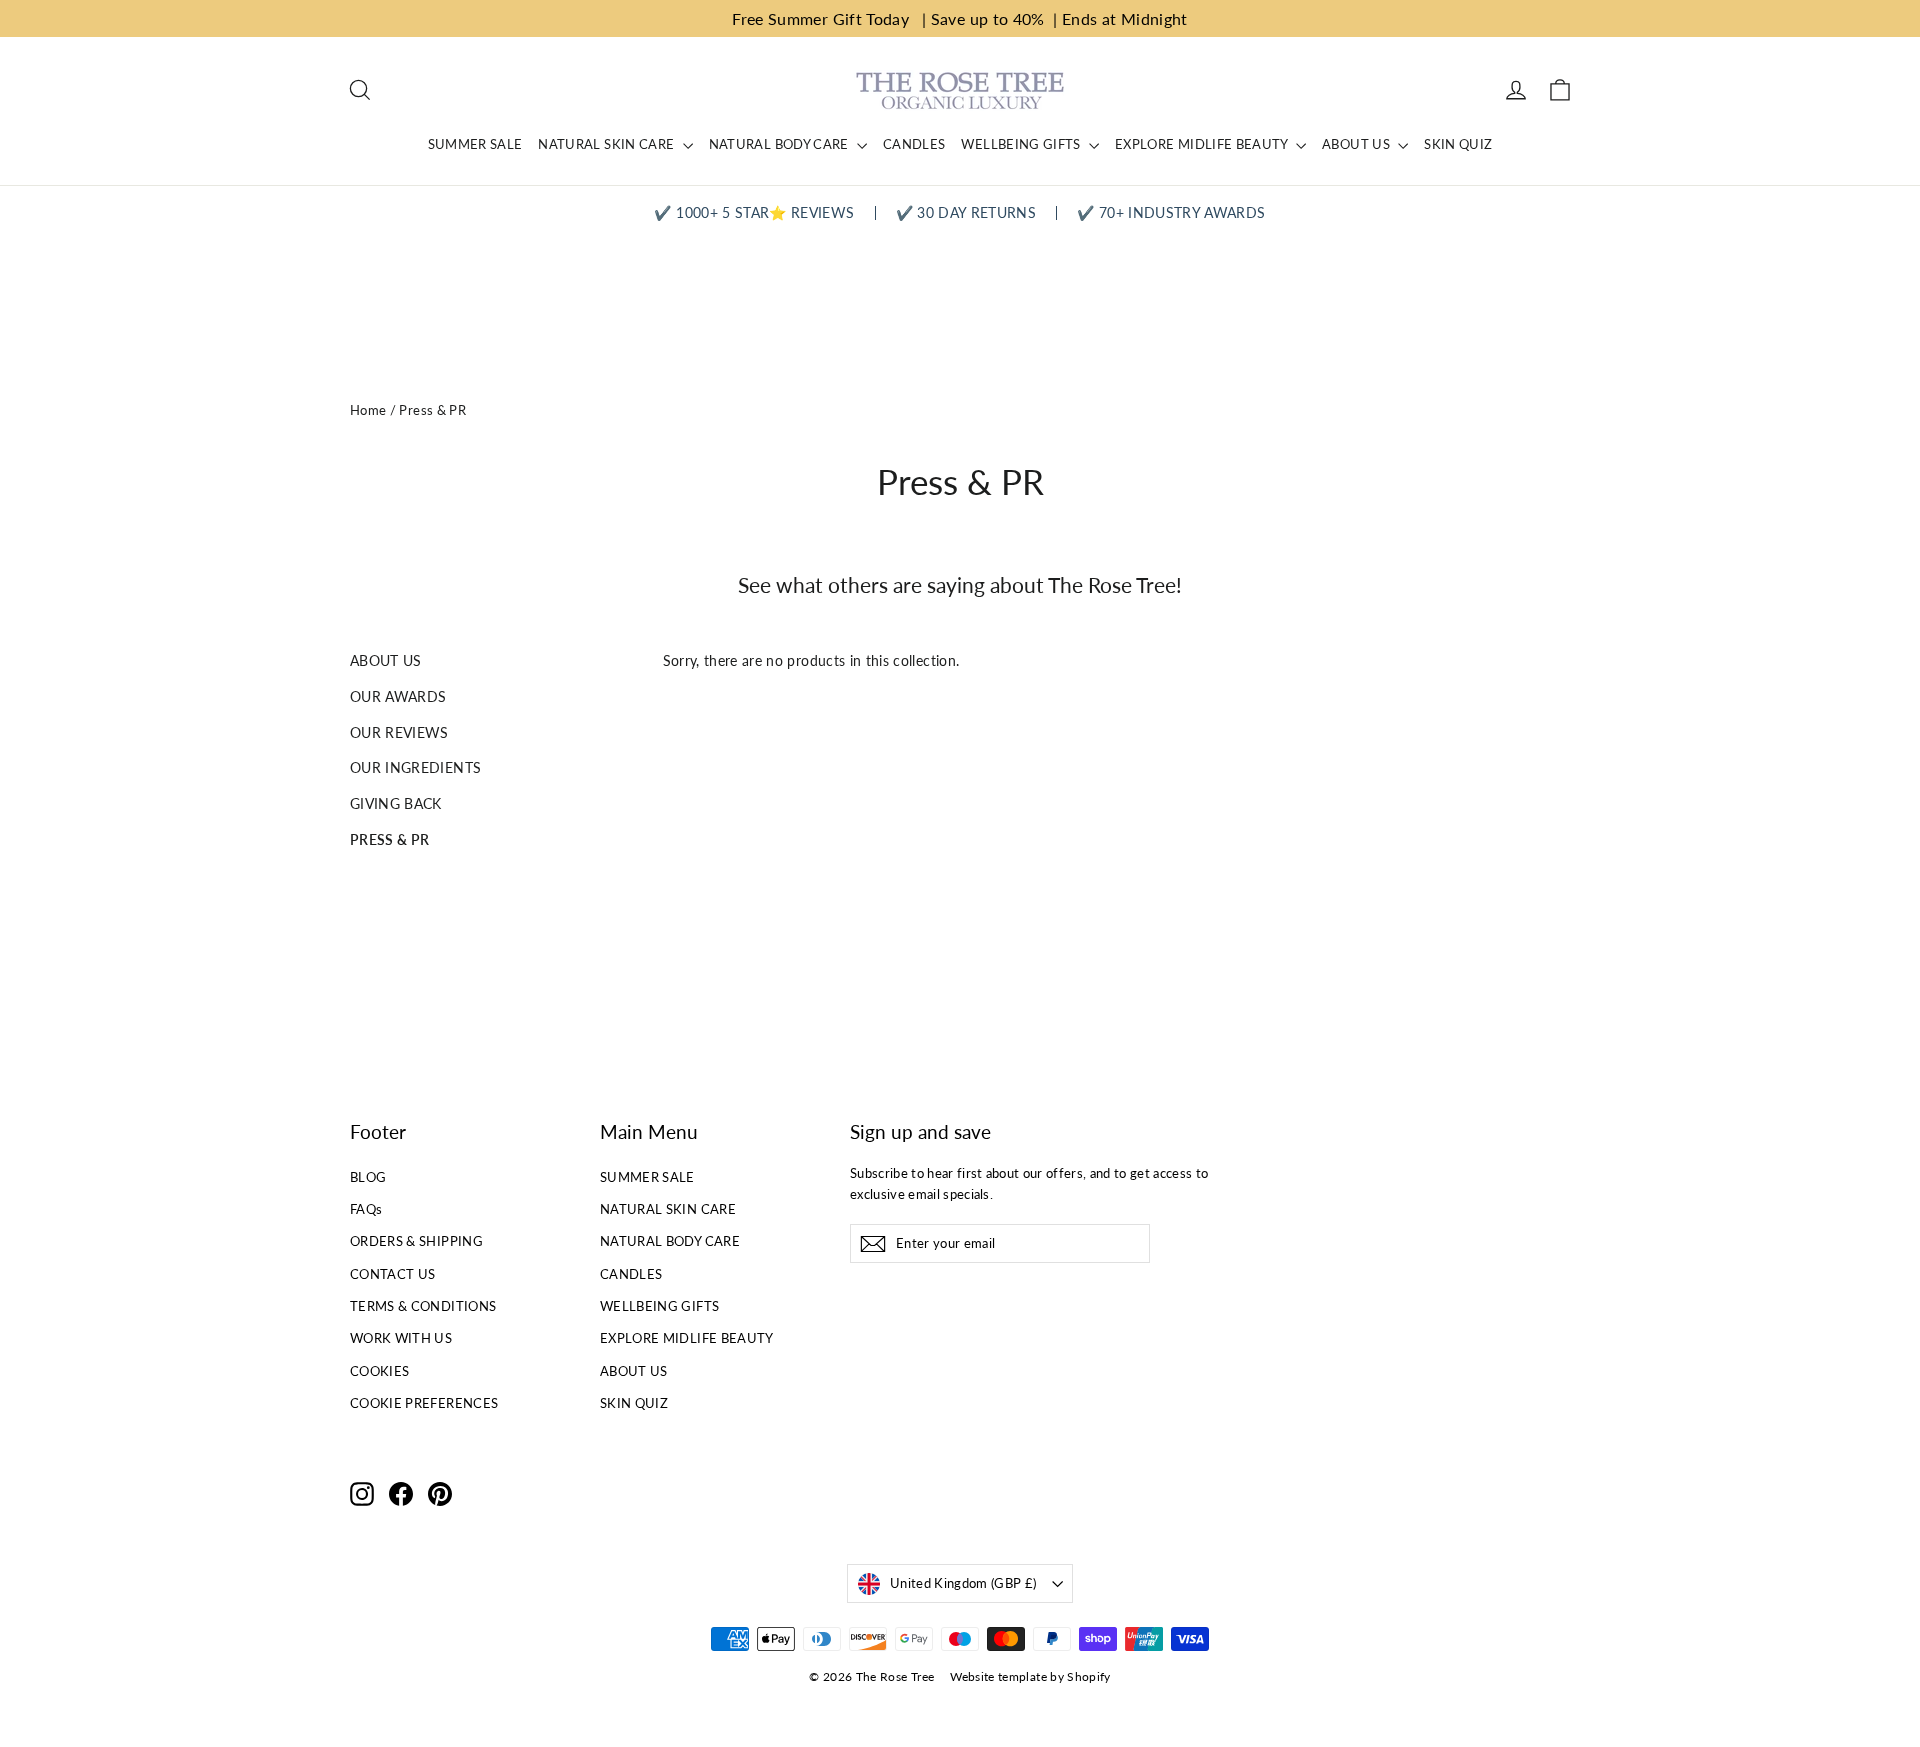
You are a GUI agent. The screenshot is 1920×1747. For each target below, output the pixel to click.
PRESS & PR (390, 839)
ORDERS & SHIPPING (416, 1241)
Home (368, 410)
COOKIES (379, 1371)
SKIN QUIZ (1458, 144)
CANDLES (914, 144)
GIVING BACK (396, 803)
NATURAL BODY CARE (780, 144)
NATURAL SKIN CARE (607, 144)
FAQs (366, 1209)
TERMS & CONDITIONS (423, 1306)
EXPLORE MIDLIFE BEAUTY (1203, 144)
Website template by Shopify (1030, 1676)
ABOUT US (1357, 144)
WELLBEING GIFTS (1022, 144)
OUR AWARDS (398, 696)
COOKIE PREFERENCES (424, 1403)
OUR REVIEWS (399, 732)
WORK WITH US (401, 1338)
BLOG (368, 1177)
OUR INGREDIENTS (415, 767)
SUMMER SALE (475, 144)
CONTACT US (393, 1274)
